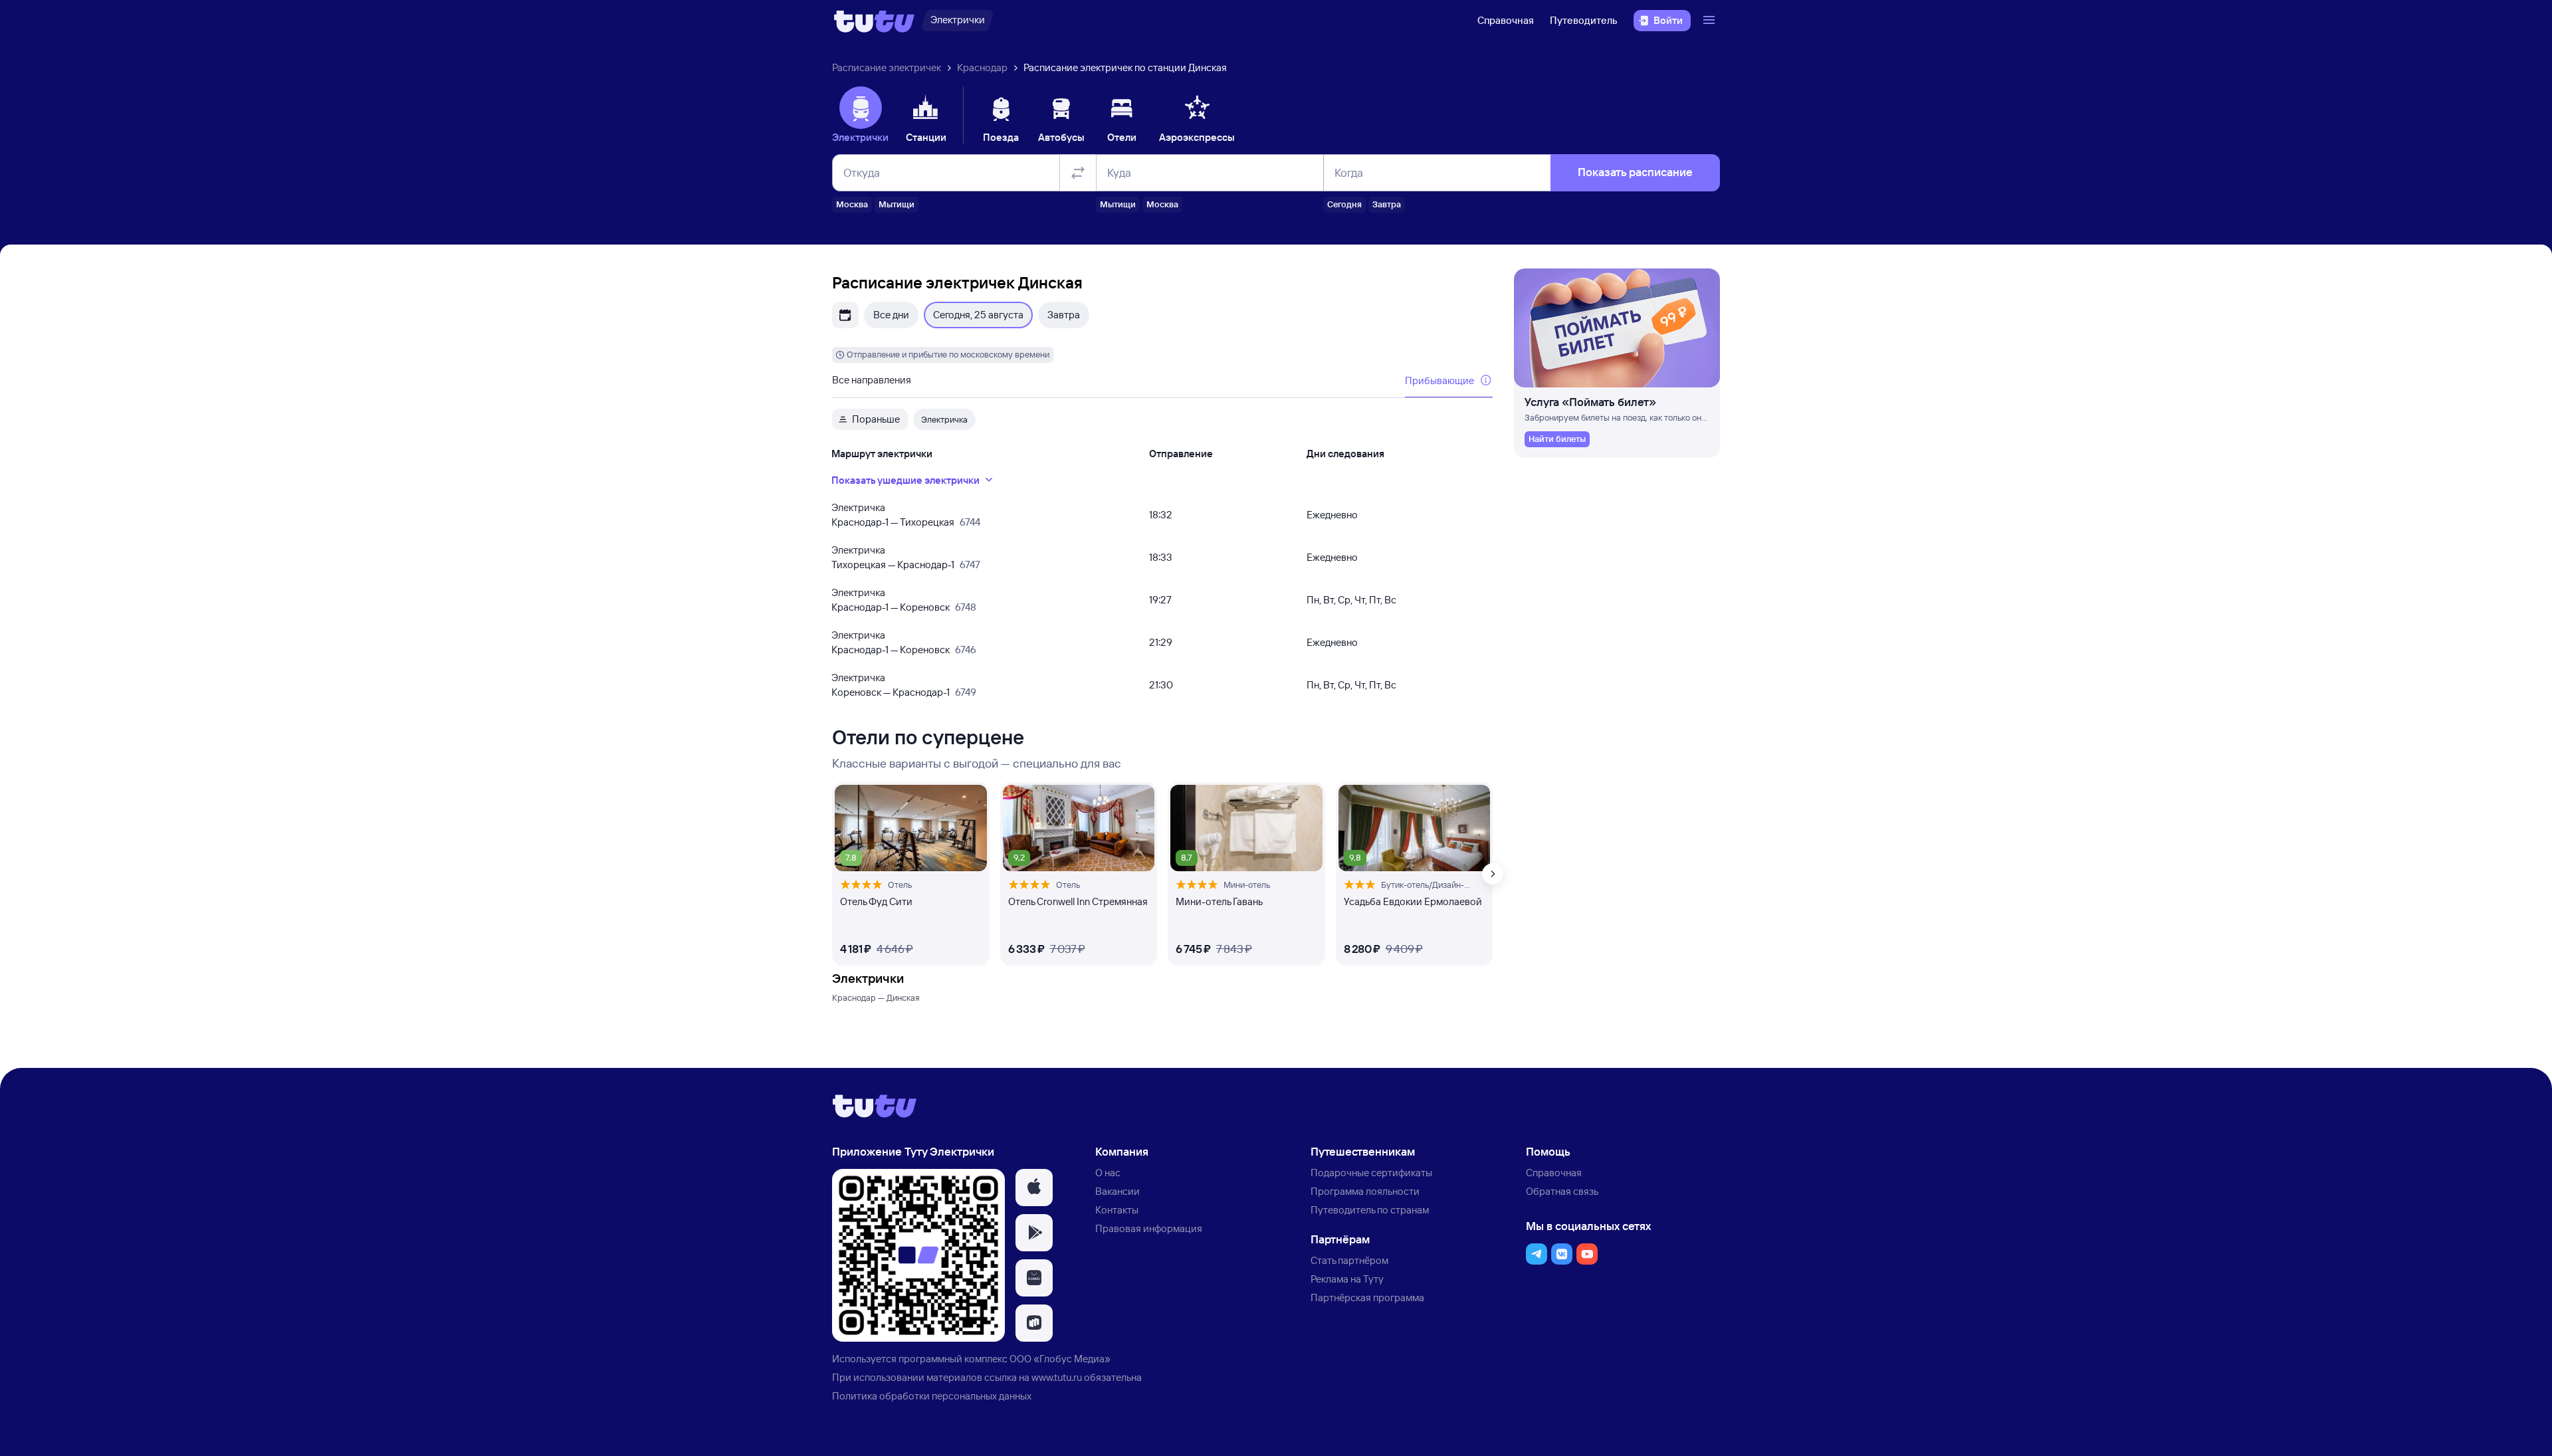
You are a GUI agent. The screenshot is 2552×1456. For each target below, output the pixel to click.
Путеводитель (1584, 20)
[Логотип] (874, 21)
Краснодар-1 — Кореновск (891, 607)
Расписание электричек (887, 67)
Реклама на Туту (1347, 1279)
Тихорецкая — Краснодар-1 (893, 565)
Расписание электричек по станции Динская (1125, 67)
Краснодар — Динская (876, 997)
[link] (1557, 439)
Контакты (1117, 1210)
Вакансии (1117, 1191)
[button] (1034, 1188)
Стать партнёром (1349, 1260)
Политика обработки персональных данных (932, 1396)
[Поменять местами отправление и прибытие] (1078, 173)
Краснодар (982, 67)
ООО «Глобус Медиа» (1060, 1359)
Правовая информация (1149, 1228)
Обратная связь (1562, 1191)
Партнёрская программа (1367, 1298)
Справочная (1506, 20)
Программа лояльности (1365, 1191)
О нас (1108, 1173)
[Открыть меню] (1711, 21)
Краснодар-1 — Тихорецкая (893, 522)
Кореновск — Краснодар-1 (891, 692)
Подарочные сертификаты (1371, 1173)
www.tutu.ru (1057, 1377)
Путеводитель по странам (1370, 1210)
